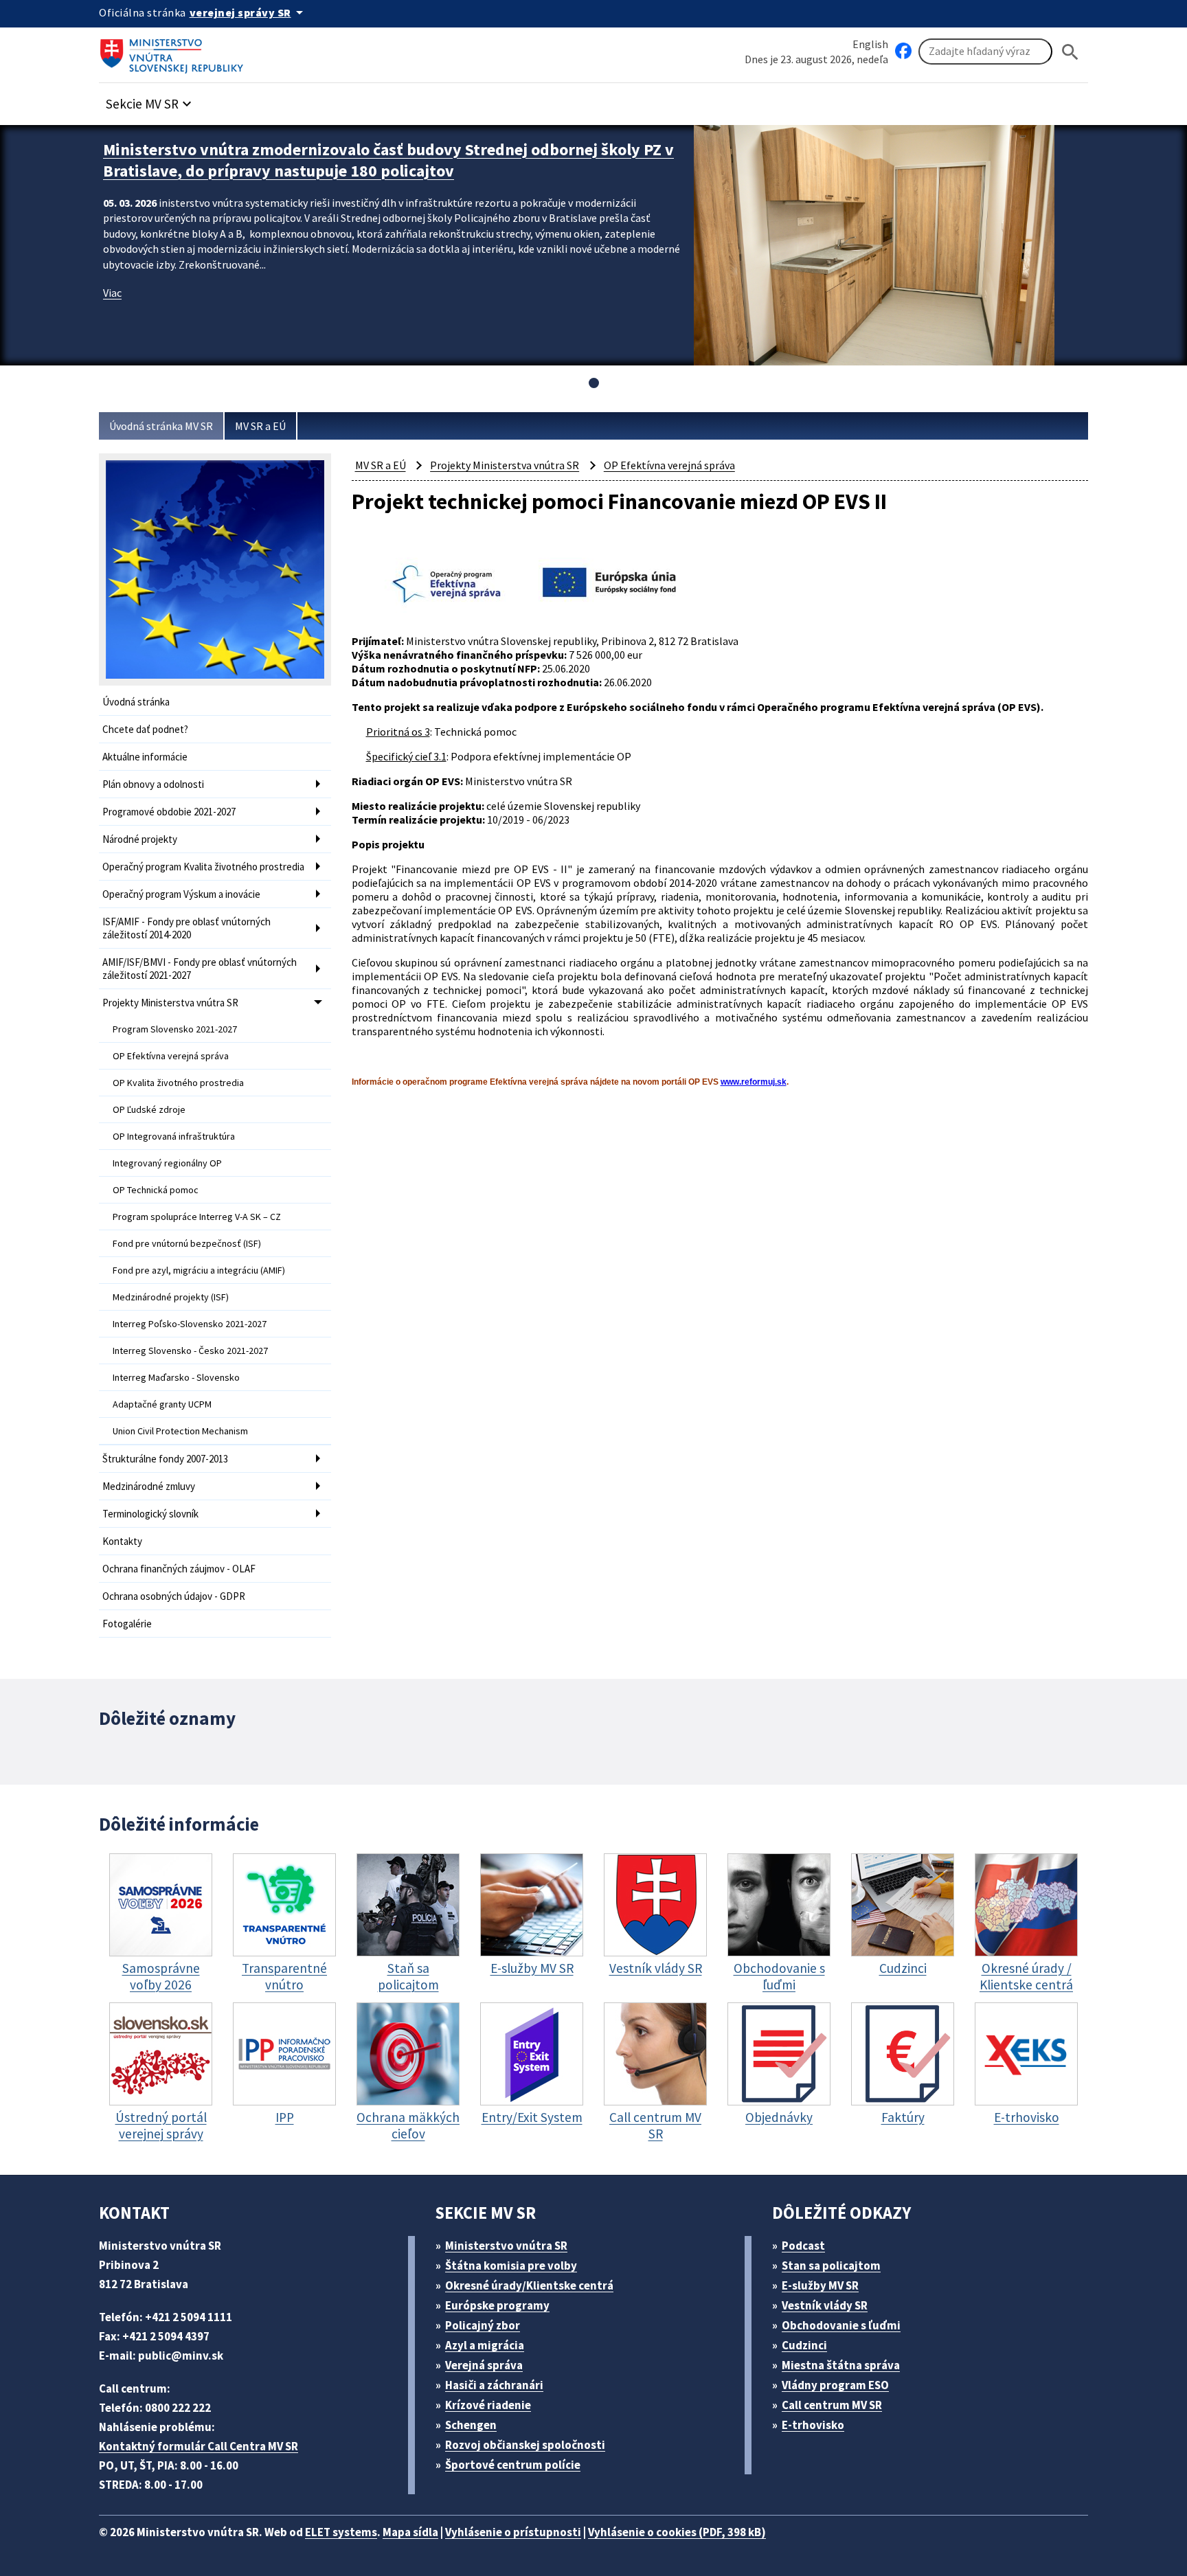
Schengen (471, 2425)
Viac (112, 293)
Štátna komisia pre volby (511, 2266)
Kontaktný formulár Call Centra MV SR (199, 2446)
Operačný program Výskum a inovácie (181, 894)
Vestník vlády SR (825, 2305)
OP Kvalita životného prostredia (178, 1083)
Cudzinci (804, 2345)
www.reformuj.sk (754, 1082)
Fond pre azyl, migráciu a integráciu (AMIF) (199, 1270)
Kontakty (122, 1541)
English (870, 44)
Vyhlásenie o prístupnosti (513, 2532)
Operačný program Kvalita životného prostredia (203, 867)
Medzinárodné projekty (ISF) (171, 1297)
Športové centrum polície (513, 2465)
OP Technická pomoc (156, 1190)
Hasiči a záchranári (494, 2385)
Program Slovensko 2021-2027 (175, 1029)
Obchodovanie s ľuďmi (841, 2325)
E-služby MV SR (820, 2285)
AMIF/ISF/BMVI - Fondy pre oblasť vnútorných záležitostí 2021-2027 (200, 969)
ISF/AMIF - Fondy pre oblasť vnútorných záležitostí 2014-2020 (186, 928)
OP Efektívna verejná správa (171, 1056)
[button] (150, 100)
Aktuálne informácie (145, 757)
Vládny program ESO (835, 2385)
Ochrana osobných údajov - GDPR (174, 1596)
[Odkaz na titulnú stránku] (174, 52)
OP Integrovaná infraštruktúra (174, 1136)
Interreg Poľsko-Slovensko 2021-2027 (190, 1324)
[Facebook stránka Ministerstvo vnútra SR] (903, 52)
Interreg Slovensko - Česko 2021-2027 (190, 1351)
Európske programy (497, 2305)
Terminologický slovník (150, 1514)
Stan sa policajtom (831, 2266)
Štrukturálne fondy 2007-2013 (165, 1459)
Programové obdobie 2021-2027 (169, 812)
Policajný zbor (483, 2325)
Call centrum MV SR (832, 2405)
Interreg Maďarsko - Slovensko (176, 1377)
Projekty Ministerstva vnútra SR (170, 1003)
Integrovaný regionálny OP (167, 1163)
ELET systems (341, 2532)
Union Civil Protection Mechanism (180, 1431)
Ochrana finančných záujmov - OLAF (179, 1569)
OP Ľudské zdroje (149, 1109)
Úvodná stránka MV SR (161, 426)
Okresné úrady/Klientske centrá (529, 2285)
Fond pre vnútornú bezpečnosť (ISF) (187, 1243)
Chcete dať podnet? (145, 729)
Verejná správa (484, 2365)
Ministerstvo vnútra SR (506, 2246)
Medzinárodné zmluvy (149, 1486)
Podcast (803, 2246)
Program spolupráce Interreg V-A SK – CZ (197, 1217)
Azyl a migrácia (485, 2345)
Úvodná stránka (136, 702)
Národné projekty (140, 839)
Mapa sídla (410, 2532)
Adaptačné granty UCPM (162, 1404)
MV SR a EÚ (260, 426)
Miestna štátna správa (841, 2365)
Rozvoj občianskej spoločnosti (525, 2445)
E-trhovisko (813, 2425)
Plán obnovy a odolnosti (153, 784)
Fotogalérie (127, 1624)
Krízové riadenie (488, 2405)
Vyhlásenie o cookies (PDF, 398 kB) (677, 2532)
